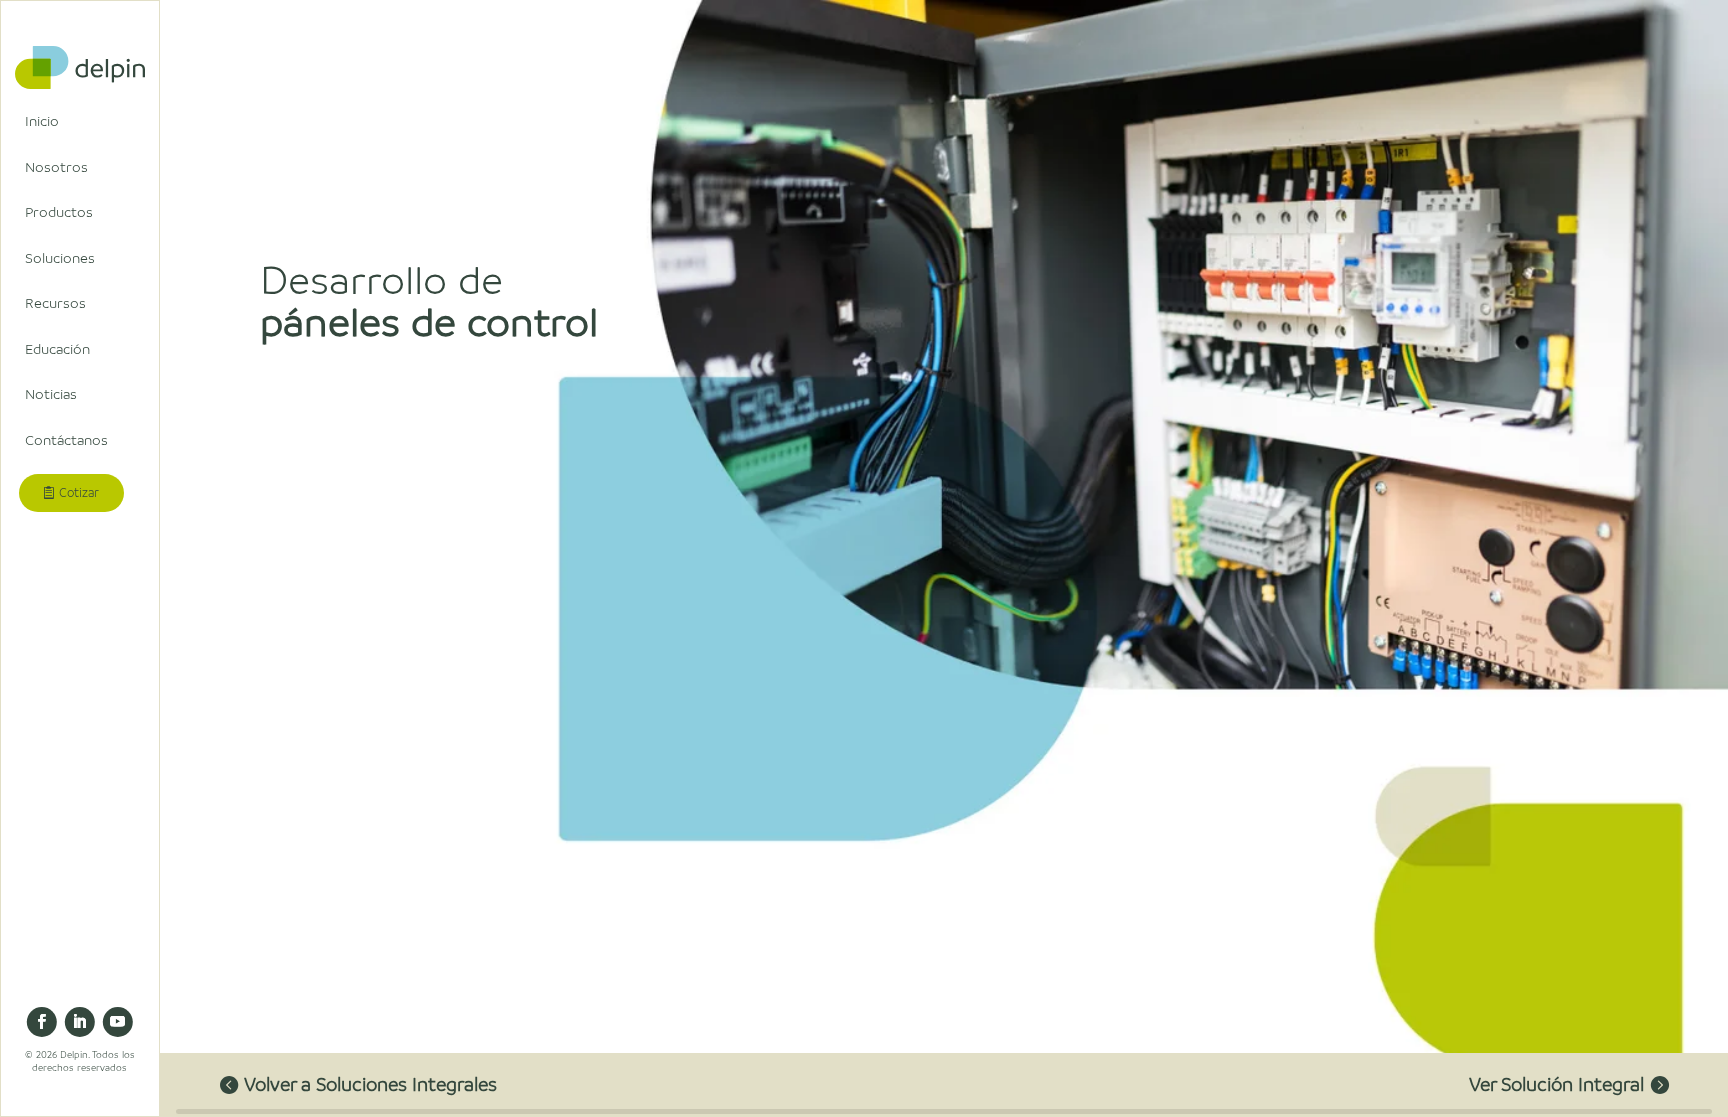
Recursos (55, 303)
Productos (59, 212)
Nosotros (56, 167)
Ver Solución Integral (1556, 1084)
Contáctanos (66, 440)
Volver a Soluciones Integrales (370, 1084)
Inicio (42, 121)
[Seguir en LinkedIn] (80, 1022)
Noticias (51, 394)
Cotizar (79, 493)
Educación (57, 349)
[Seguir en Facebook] (42, 1022)
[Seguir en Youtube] (118, 1022)
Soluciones (60, 258)
